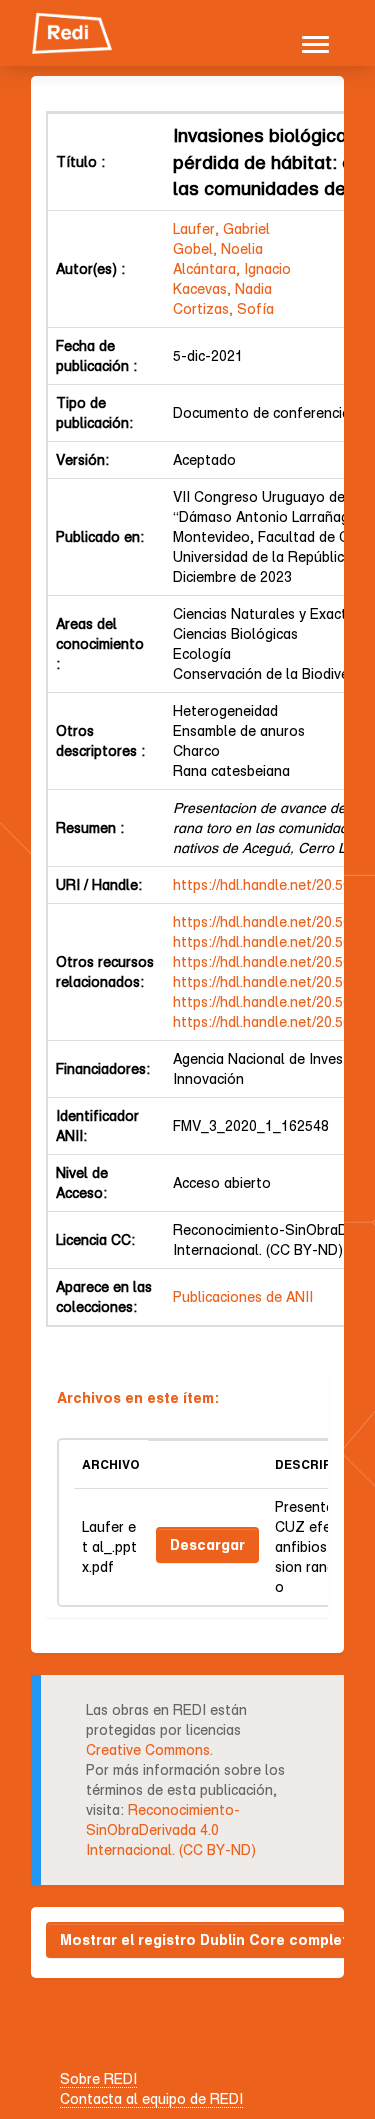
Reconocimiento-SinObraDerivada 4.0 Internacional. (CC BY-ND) (171, 1829)
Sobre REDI (98, 2078)
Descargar (207, 1544)
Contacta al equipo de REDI (151, 2098)
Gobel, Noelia (218, 248)
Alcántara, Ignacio (232, 268)
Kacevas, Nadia (222, 288)
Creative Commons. (149, 1749)
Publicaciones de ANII (243, 1296)
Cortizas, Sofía (223, 308)
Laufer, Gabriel (221, 228)
